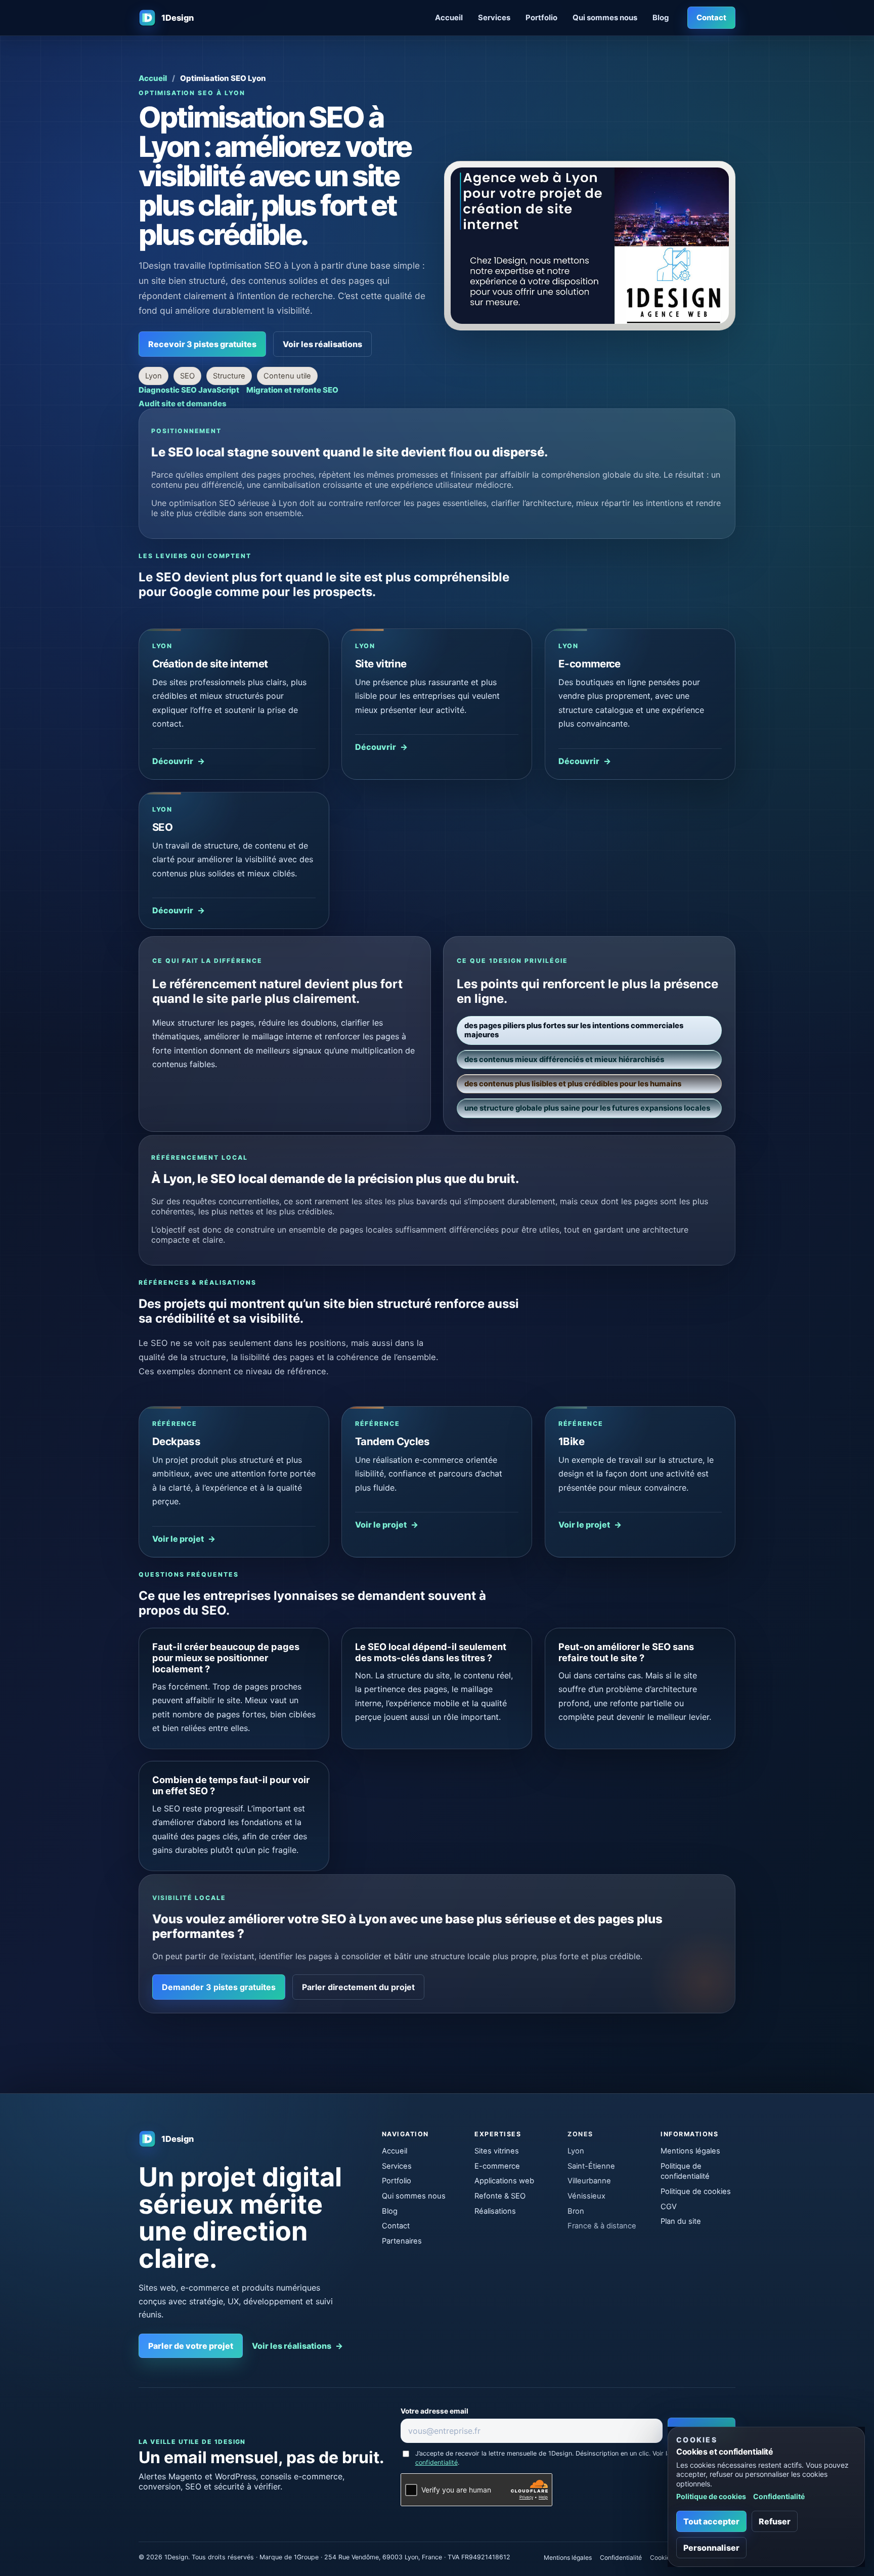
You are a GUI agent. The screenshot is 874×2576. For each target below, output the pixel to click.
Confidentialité (621, 2558)
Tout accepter (711, 2521)
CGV (669, 2207)
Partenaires (402, 2241)
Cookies (662, 2558)
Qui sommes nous (605, 18)
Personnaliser (711, 2548)
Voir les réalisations (322, 344)
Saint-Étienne (591, 2166)
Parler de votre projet (191, 2346)
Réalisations (495, 2211)
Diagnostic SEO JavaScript (189, 390)
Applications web (504, 2181)
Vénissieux (586, 2196)
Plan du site (681, 2221)
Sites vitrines (497, 2151)
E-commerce (497, 2166)
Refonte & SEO (500, 2196)
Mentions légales (690, 2151)
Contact (711, 18)
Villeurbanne (589, 2181)
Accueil (449, 18)
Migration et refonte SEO (292, 390)
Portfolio (541, 18)
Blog (661, 18)
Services (494, 18)
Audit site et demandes (183, 404)
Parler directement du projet (358, 1987)
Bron (576, 2211)
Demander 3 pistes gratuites (219, 1987)
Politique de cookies (696, 2191)
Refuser (775, 2521)
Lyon (576, 2151)
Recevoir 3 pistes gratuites (202, 344)
